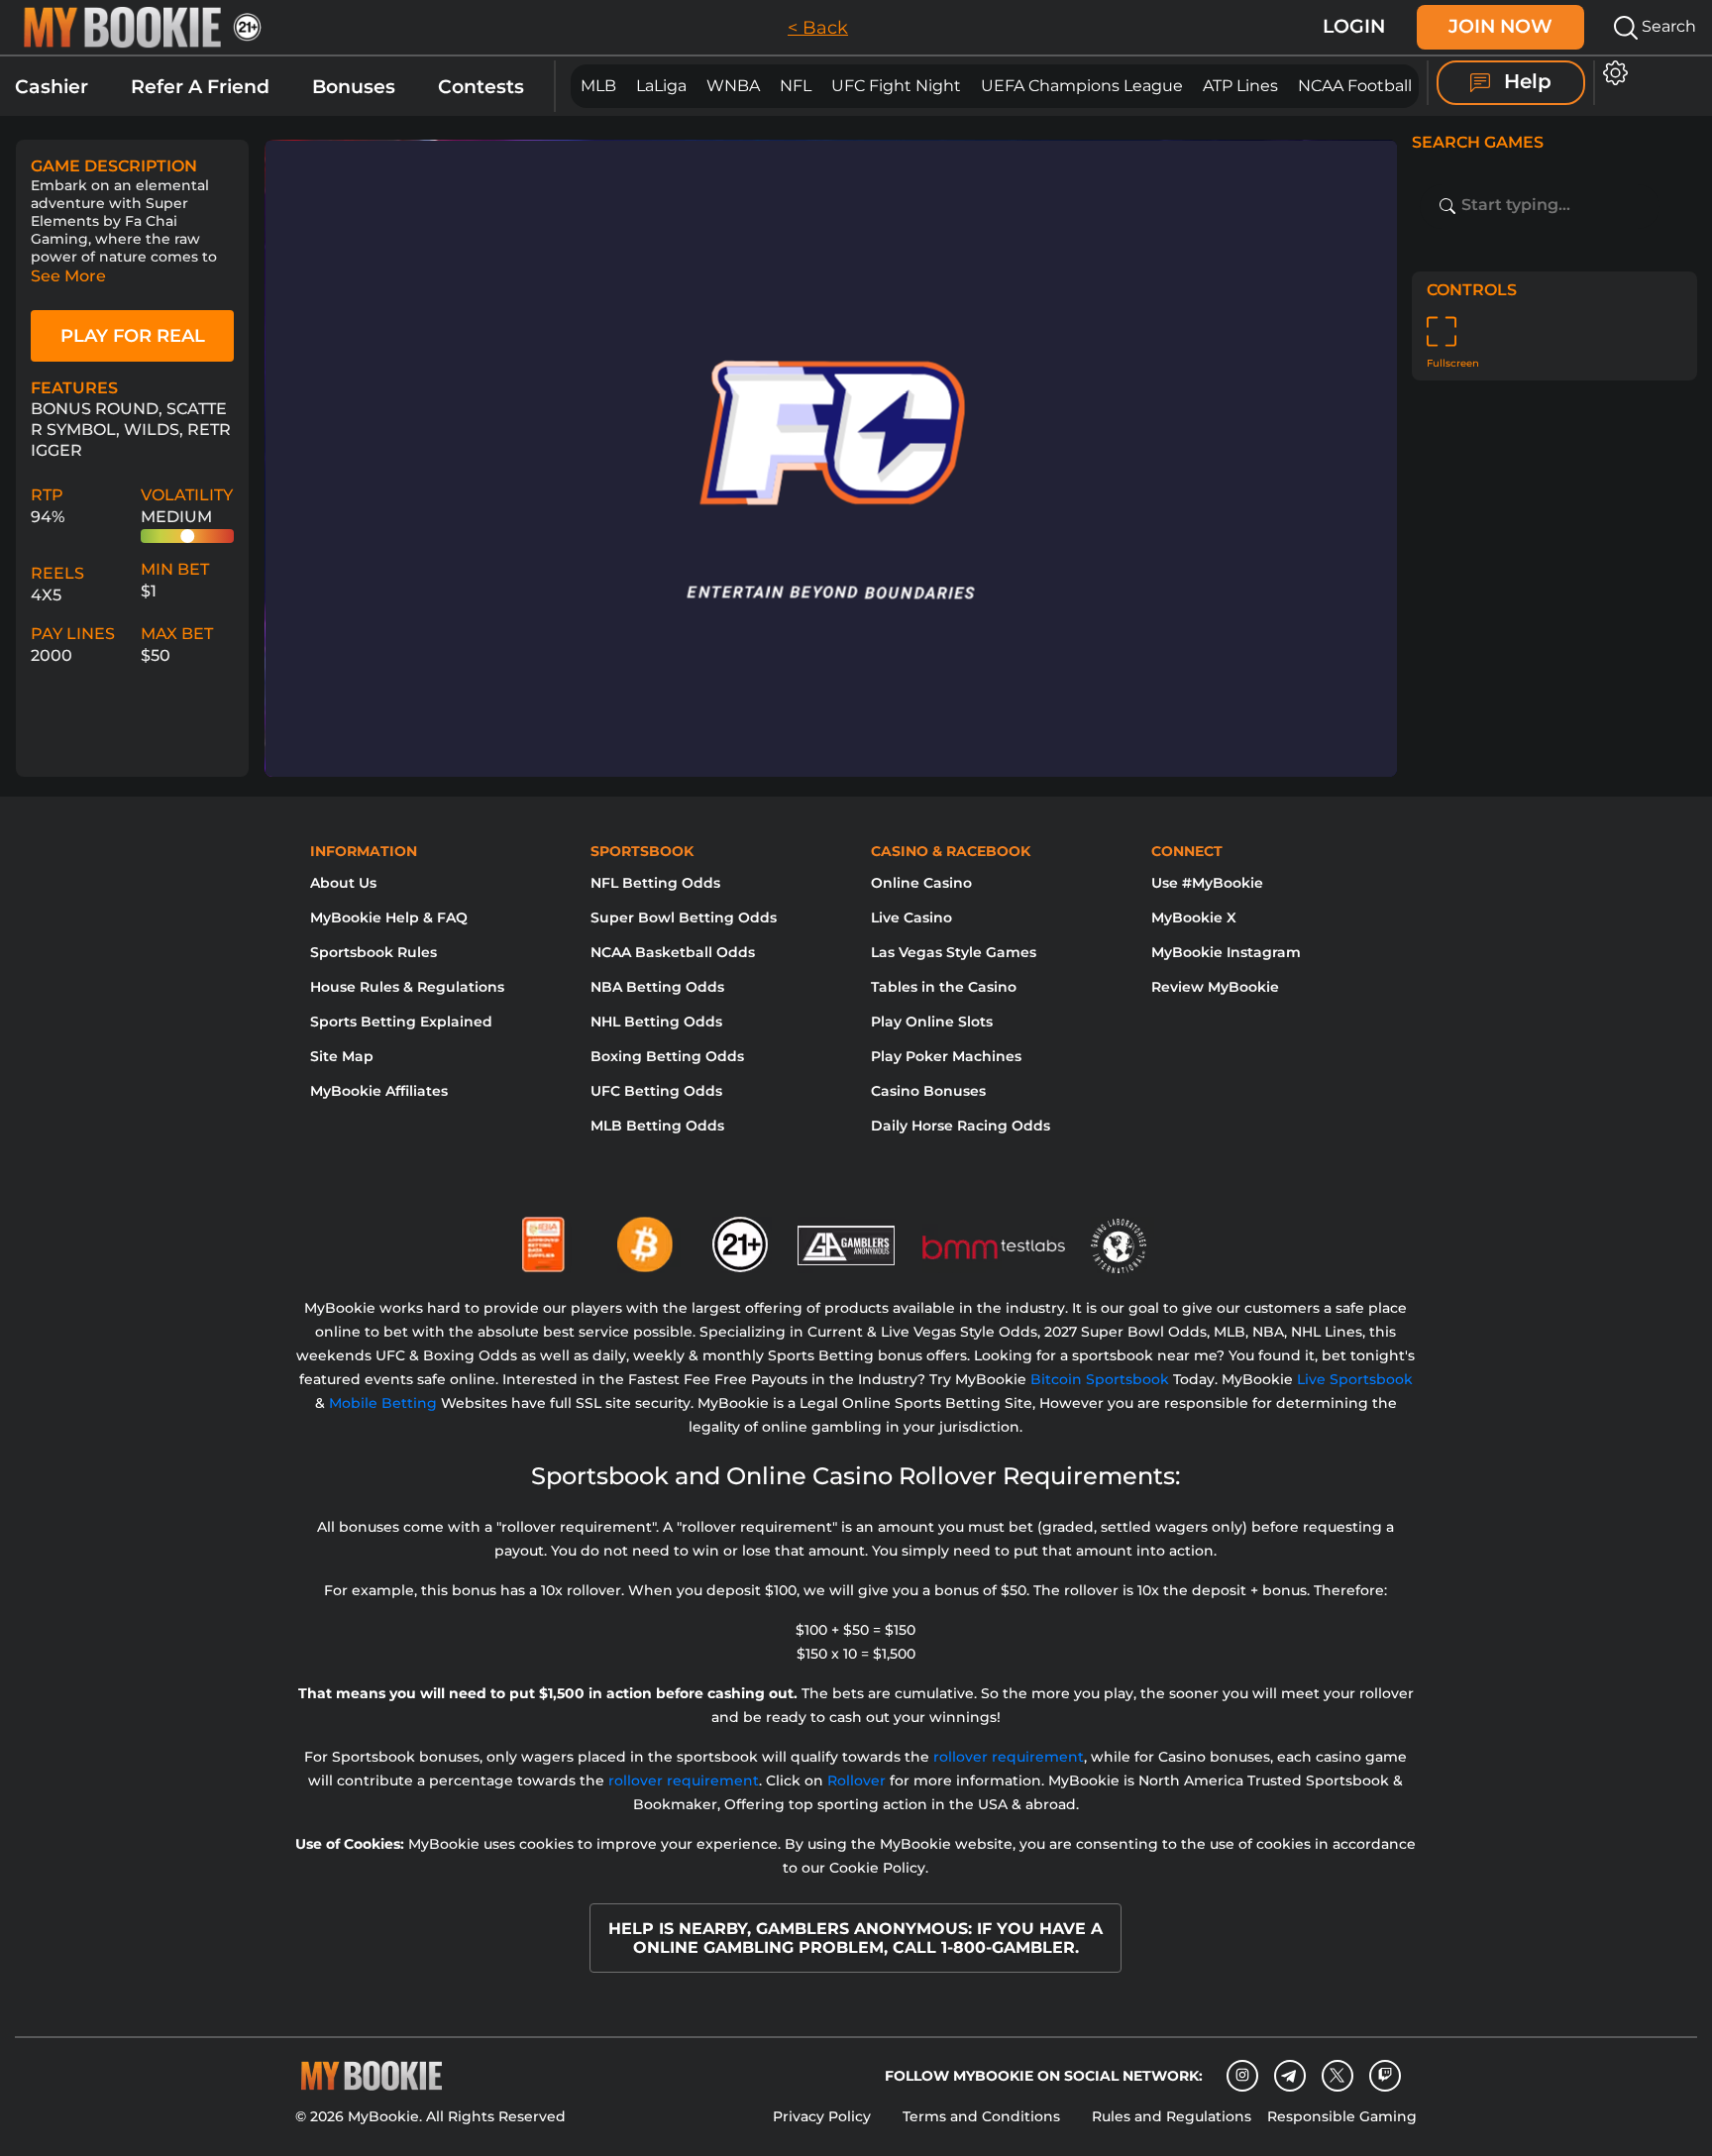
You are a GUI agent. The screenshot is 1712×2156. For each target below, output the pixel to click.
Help (1525, 81)
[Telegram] (1289, 2076)
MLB (598, 86)
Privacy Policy (822, 2116)
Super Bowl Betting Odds (684, 917)
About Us (343, 883)
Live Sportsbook (1355, 1379)
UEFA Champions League (1082, 86)
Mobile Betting (383, 1403)
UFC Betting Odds (656, 1091)
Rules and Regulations (1172, 2116)
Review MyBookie (1215, 987)
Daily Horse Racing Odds (961, 1126)
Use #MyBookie (1207, 883)
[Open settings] (1611, 73)
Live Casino (911, 917)
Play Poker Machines (946, 1056)
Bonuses (354, 87)
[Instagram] (1242, 2076)
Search (1667, 26)
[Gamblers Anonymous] (847, 1237)
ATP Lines (1240, 86)
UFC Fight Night (896, 86)
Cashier (52, 87)
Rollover (856, 1780)
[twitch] (1385, 2076)
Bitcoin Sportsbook (1100, 1379)
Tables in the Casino (944, 987)
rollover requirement (1009, 1757)
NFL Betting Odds (655, 883)
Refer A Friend (200, 87)
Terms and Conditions (981, 2116)
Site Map (342, 1056)
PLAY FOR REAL (133, 336)
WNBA (733, 86)
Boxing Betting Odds (667, 1056)
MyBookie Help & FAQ (389, 917)
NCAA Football (1355, 86)
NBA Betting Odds (657, 987)
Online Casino (921, 883)
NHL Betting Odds (656, 1022)
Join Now (1500, 26)
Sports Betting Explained (401, 1022)
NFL (796, 86)
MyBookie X (1194, 917)
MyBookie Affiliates (379, 1091)
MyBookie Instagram (1226, 952)
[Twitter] (1337, 2075)
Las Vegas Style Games (954, 952)
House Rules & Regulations (407, 987)
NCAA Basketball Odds (673, 952)
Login (1354, 26)
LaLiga (661, 86)
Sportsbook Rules (374, 952)
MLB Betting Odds (657, 1126)
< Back (818, 28)
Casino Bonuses (928, 1091)
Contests (481, 87)
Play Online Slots (932, 1022)
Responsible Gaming (1342, 2116)
